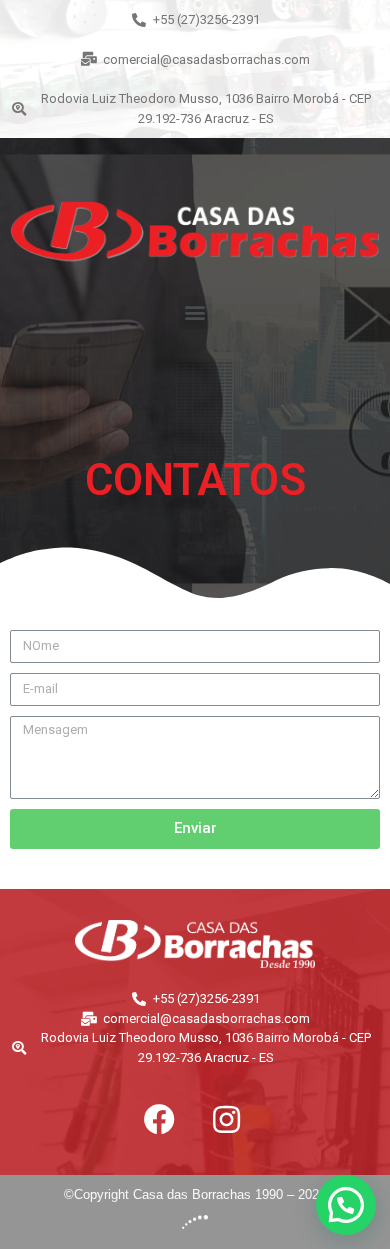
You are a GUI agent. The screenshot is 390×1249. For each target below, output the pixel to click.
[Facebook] (159, 1119)
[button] (195, 312)
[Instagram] (226, 1119)
